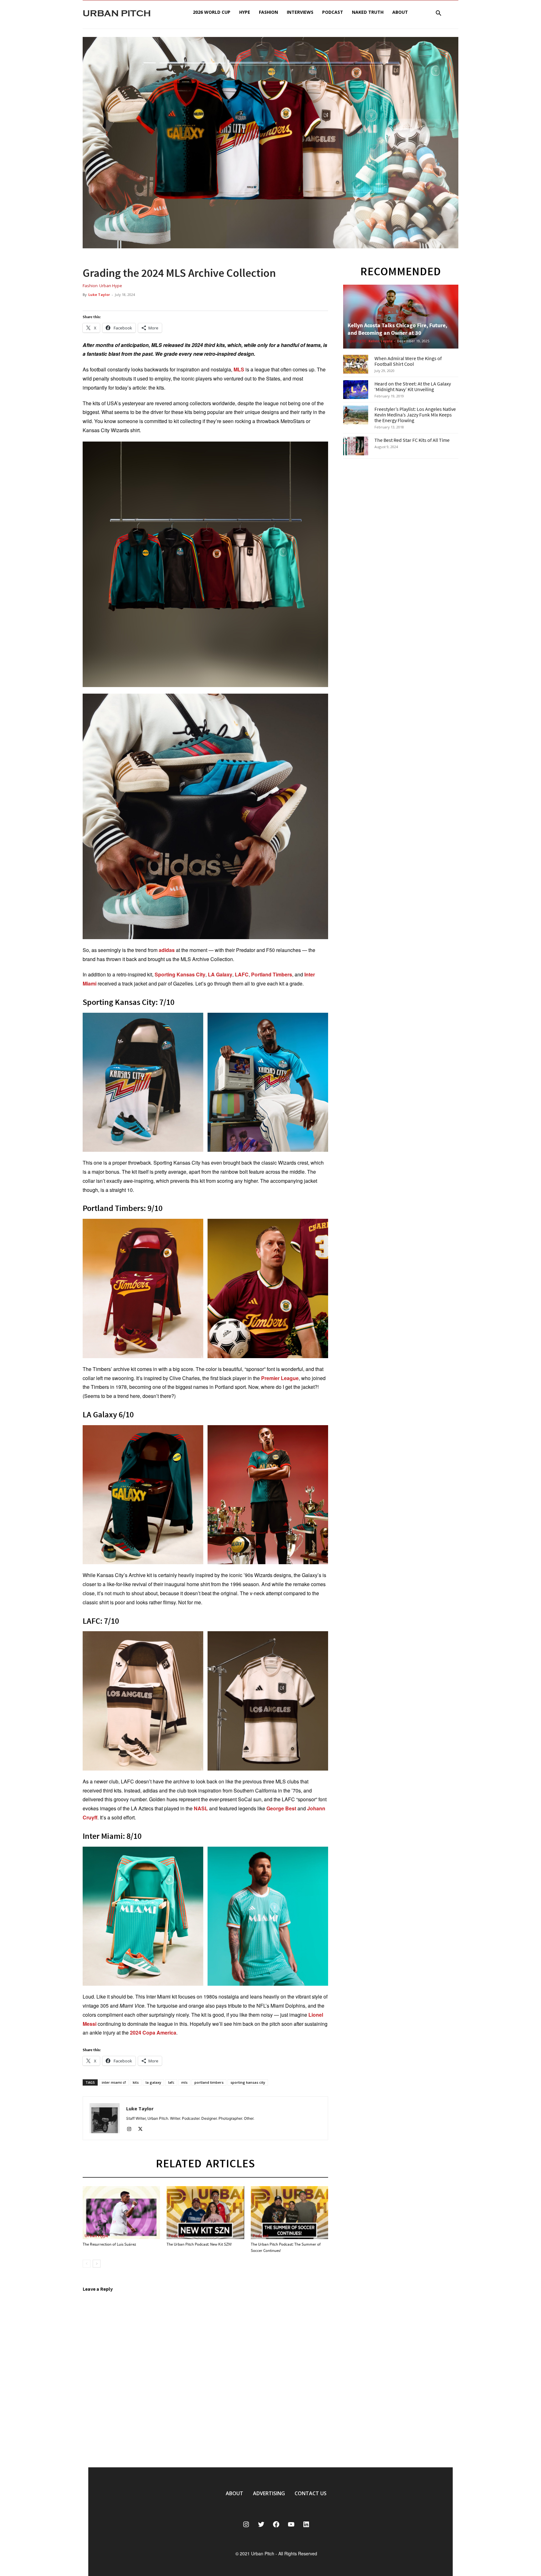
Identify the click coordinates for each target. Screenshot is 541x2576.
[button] (438, 14)
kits (136, 2082)
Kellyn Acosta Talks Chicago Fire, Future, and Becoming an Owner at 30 (397, 329)
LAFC (242, 974)
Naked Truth (368, 12)
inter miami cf (114, 2082)
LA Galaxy (220, 974)
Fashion (268, 12)
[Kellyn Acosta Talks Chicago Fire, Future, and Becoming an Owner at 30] (401, 317)
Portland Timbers (272, 974)
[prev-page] (87, 2264)
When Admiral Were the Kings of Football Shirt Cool (408, 361)
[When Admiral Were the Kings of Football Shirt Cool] (356, 364)
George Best (281, 1808)
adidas (167, 950)
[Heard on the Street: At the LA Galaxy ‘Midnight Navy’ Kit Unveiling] (356, 390)
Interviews (300, 12)
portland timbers (209, 2082)
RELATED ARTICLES (206, 2163)
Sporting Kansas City (180, 974)
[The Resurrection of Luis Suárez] (121, 2213)
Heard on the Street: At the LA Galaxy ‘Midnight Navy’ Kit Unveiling (413, 386)
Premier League (280, 1378)
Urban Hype (111, 286)
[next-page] (97, 2264)
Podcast (333, 12)
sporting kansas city (248, 2082)
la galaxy (153, 2082)
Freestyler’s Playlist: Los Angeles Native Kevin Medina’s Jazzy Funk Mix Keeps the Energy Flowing (415, 415)
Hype (245, 12)
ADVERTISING (269, 2493)
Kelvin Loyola (381, 341)
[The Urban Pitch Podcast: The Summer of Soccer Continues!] (289, 2213)
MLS (239, 369)
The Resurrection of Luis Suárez (109, 2244)
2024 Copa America (153, 2033)
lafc (171, 2082)
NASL (201, 1808)
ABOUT (234, 2493)
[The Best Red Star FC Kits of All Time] (356, 446)
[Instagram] (131, 2130)
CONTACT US (311, 2493)
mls (184, 2082)
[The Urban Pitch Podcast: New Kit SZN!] (205, 2213)
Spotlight (357, 341)
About (400, 12)
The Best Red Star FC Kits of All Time (412, 440)
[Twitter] (143, 2130)
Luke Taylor (99, 295)
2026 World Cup (212, 12)
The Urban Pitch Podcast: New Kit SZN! (199, 2244)
